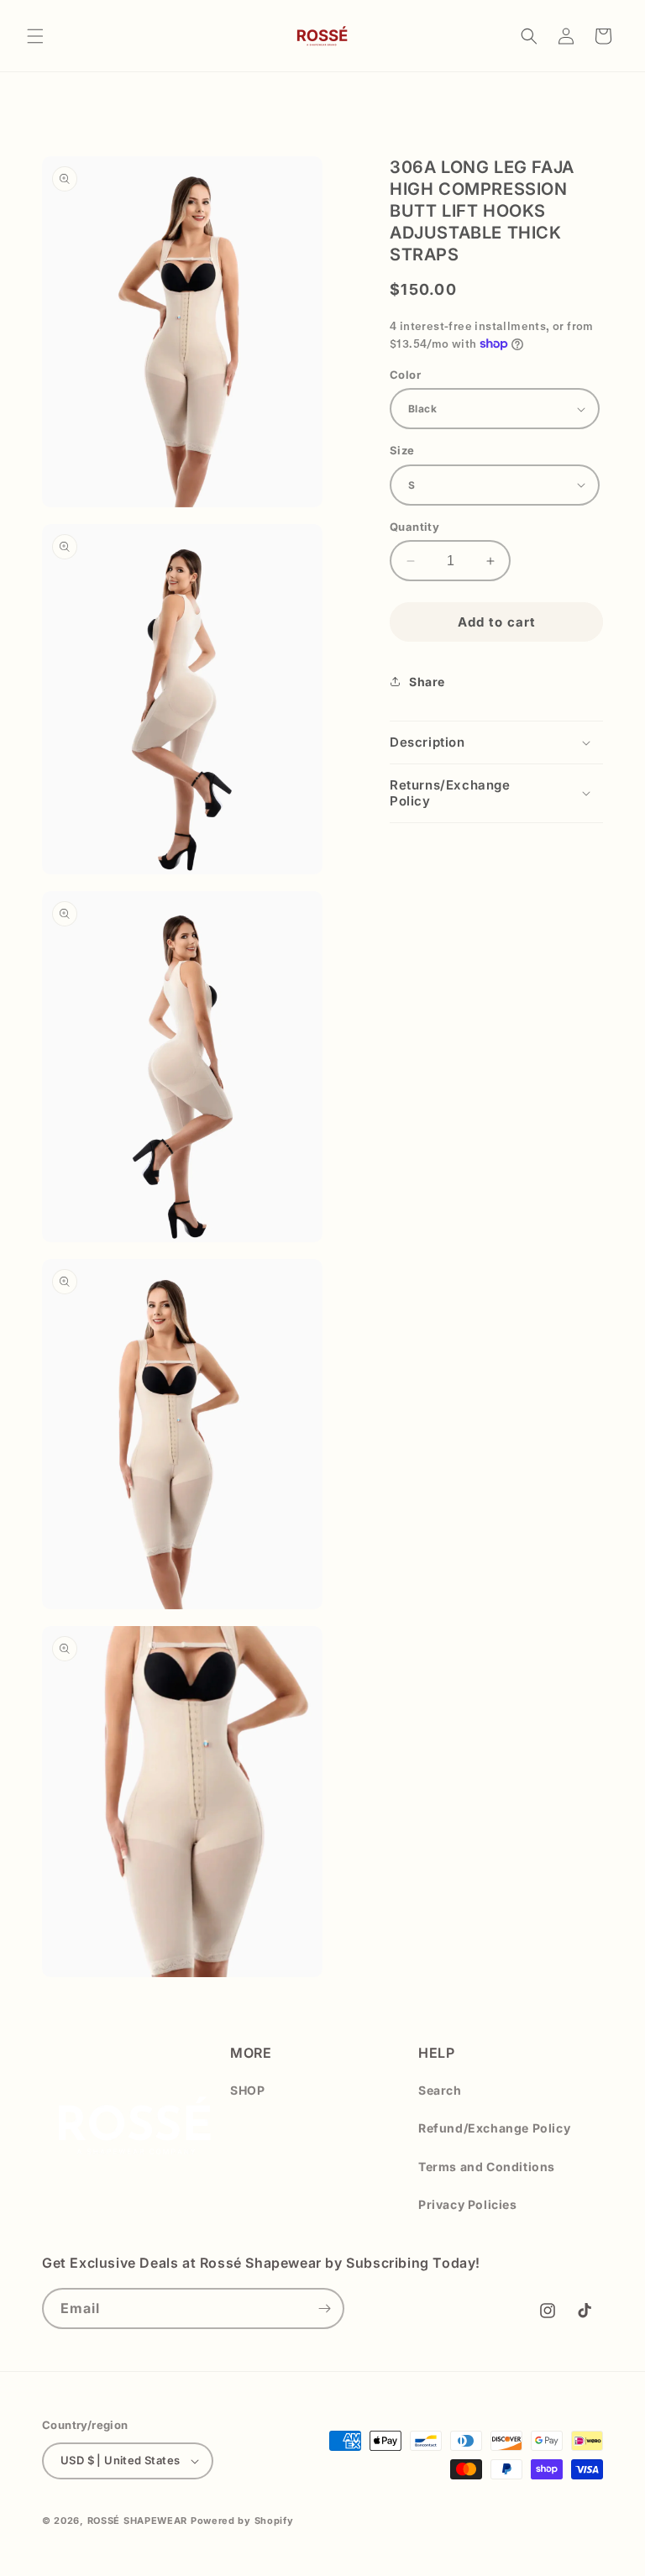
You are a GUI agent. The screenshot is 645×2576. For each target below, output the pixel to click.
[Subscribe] (324, 2308)
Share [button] (427, 682)
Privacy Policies (468, 2204)
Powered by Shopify (242, 2521)
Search (440, 2090)
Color (405, 375)
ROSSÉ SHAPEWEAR (138, 2521)
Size (402, 450)
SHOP (247, 2090)
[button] (35, 36)
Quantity (414, 527)
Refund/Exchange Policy (494, 2128)
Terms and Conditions (487, 2167)
